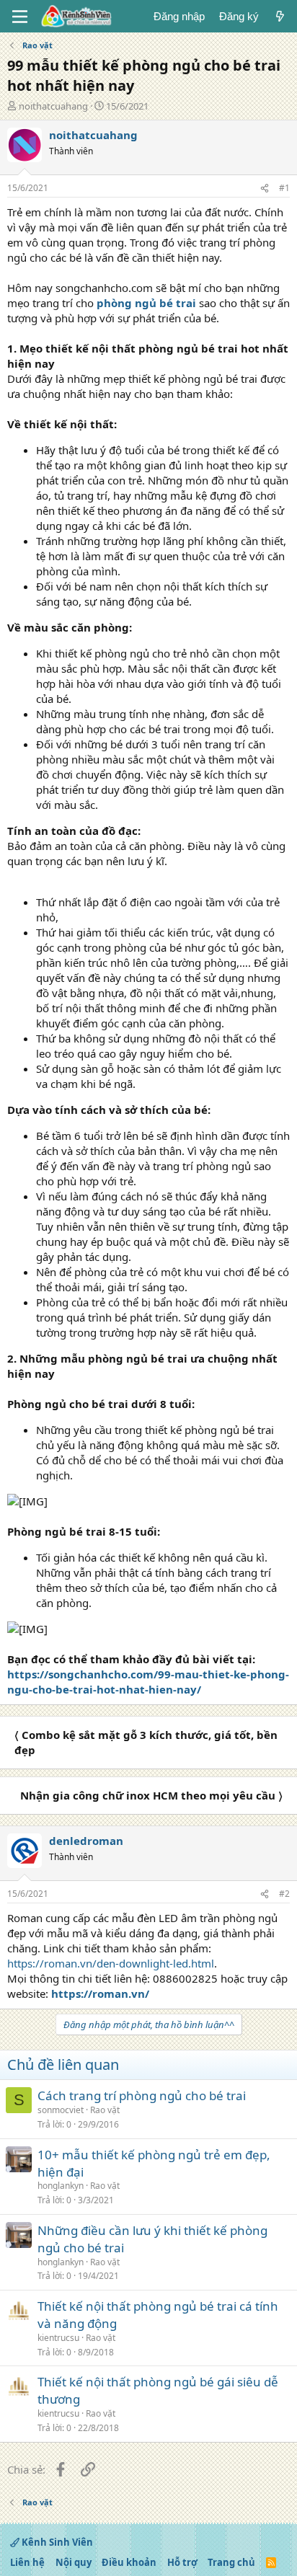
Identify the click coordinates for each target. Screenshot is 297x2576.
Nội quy (74, 2562)
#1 (284, 188)
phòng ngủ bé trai (146, 303)
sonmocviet (61, 2110)
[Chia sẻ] (265, 189)
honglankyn (61, 2186)
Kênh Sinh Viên (56, 2542)
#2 (284, 1894)
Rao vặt (105, 2110)
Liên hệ (27, 2562)
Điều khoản (129, 2562)
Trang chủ (231, 2562)
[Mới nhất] (280, 16)
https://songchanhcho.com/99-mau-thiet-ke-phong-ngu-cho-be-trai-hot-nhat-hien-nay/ (148, 1682)
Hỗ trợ (182, 2562)
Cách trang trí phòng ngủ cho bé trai (142, 2095)
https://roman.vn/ (100, 1993)
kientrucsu (58, 2338)
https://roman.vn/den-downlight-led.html (111, 1963)
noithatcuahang (53, 106)
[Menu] (20, 17)
